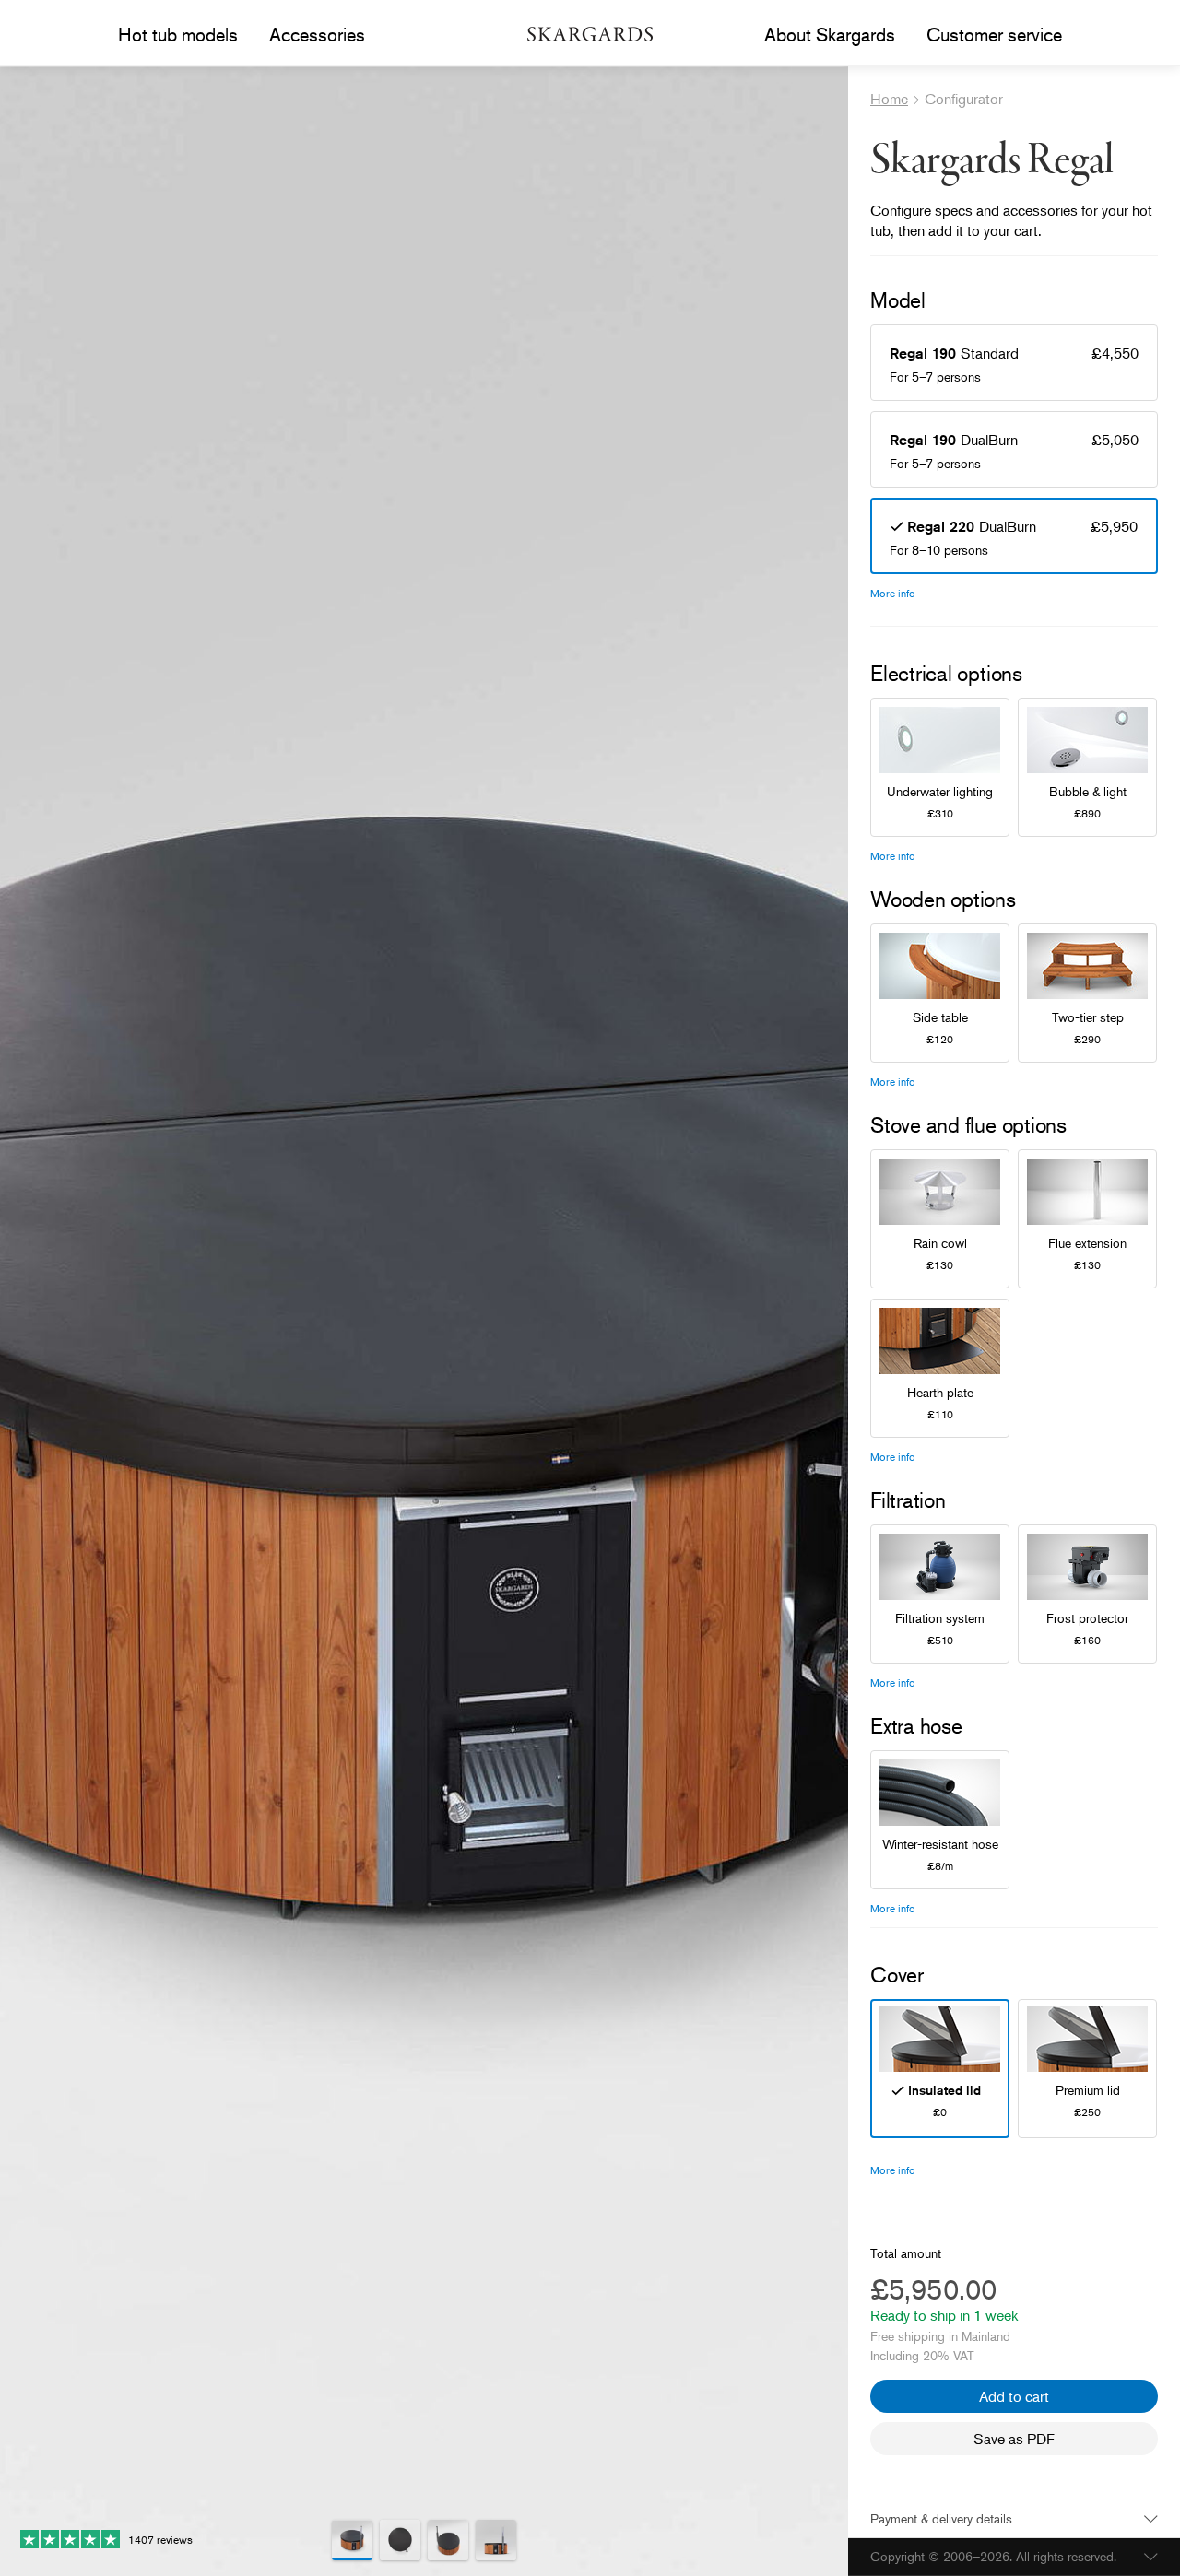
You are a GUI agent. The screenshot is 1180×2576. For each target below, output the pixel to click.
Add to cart (1014, 2396)
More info (893, 593)
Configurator (964, 99)
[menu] (178, 35)
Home (889, 99)
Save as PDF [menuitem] (1014, 2439)
